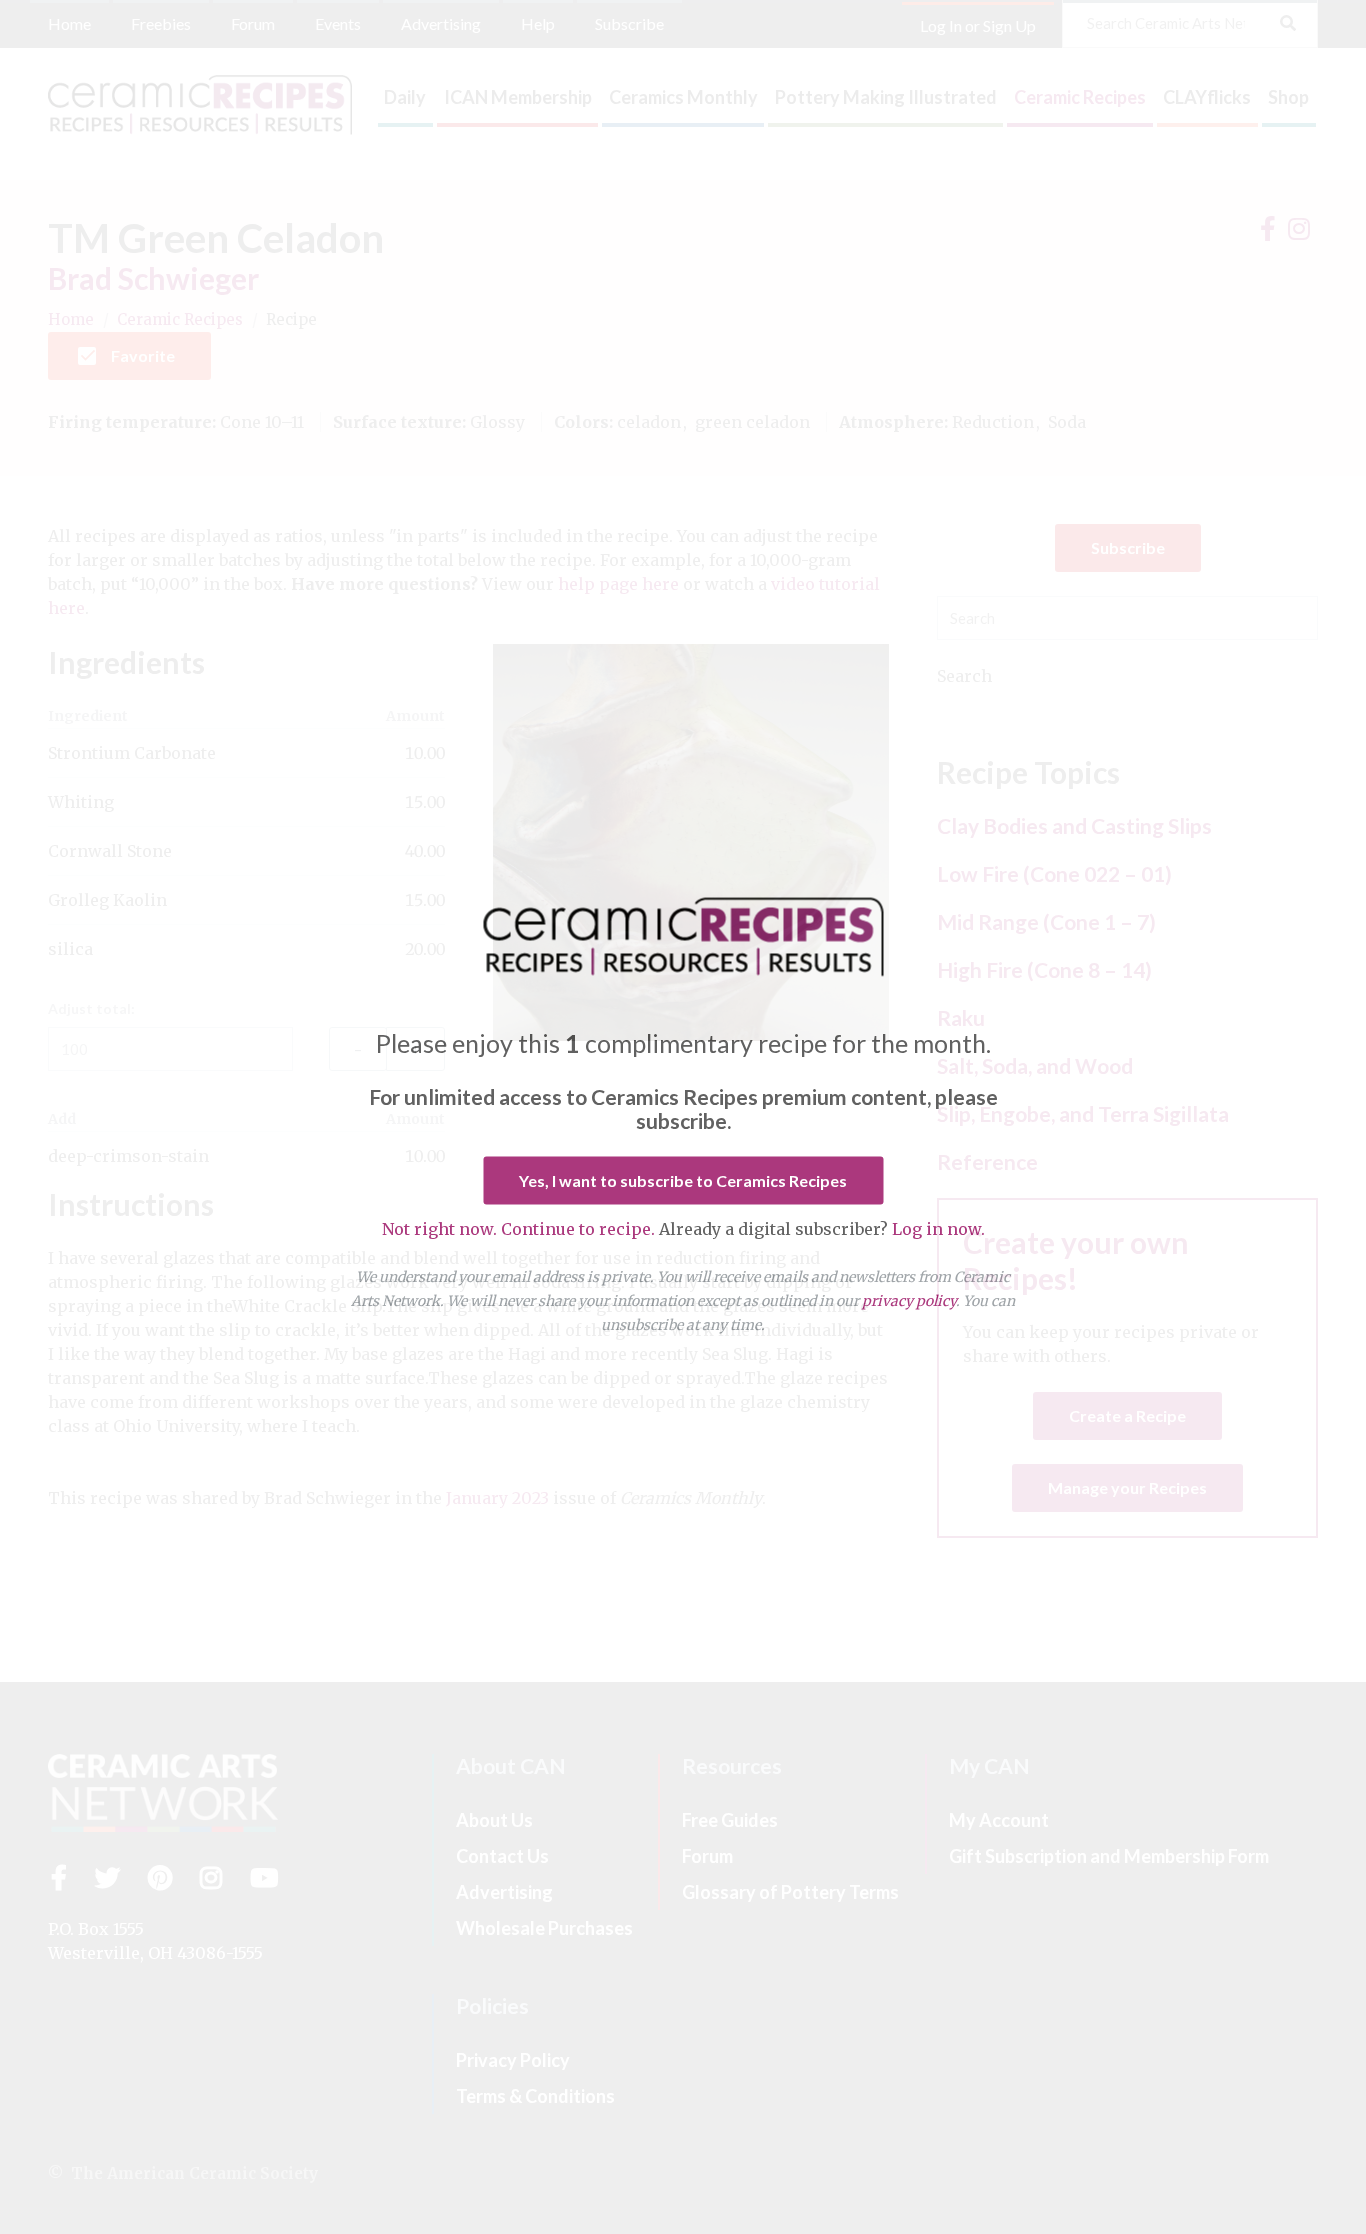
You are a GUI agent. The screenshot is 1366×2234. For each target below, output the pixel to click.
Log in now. (938, 1229)
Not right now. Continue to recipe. (518, 1229)
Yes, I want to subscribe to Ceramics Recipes (683, 1180)
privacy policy (909, 1301)
